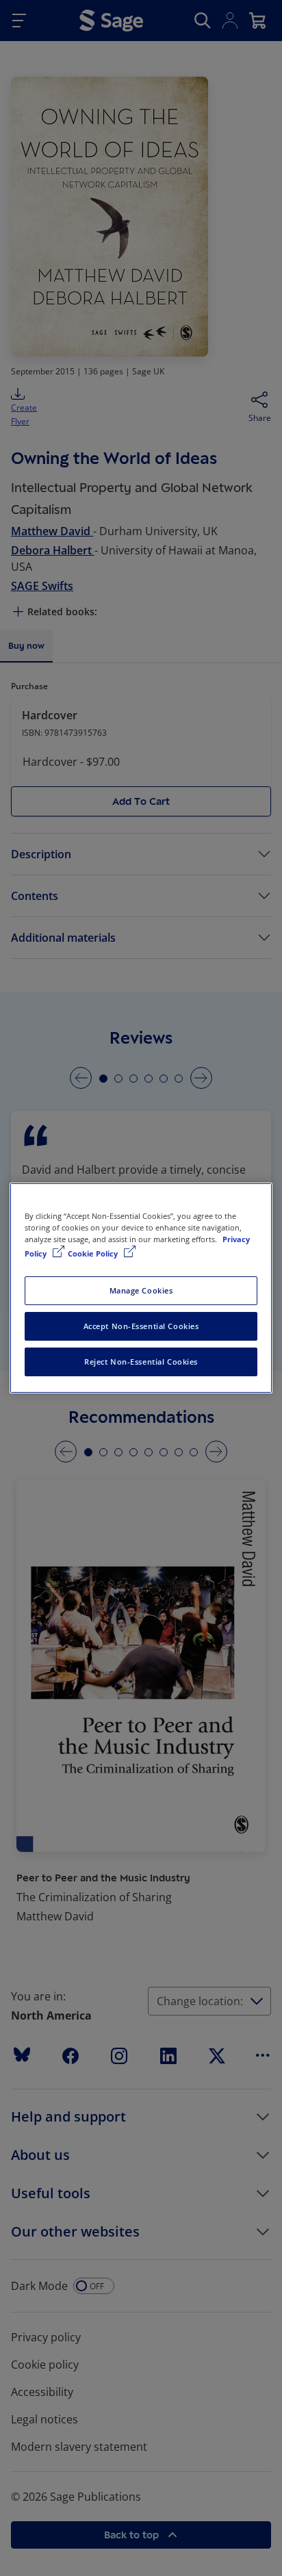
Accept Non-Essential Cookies (141, 1326)
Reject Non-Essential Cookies (141, 1362)
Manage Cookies (141, 1290)
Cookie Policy (94, 1253)
